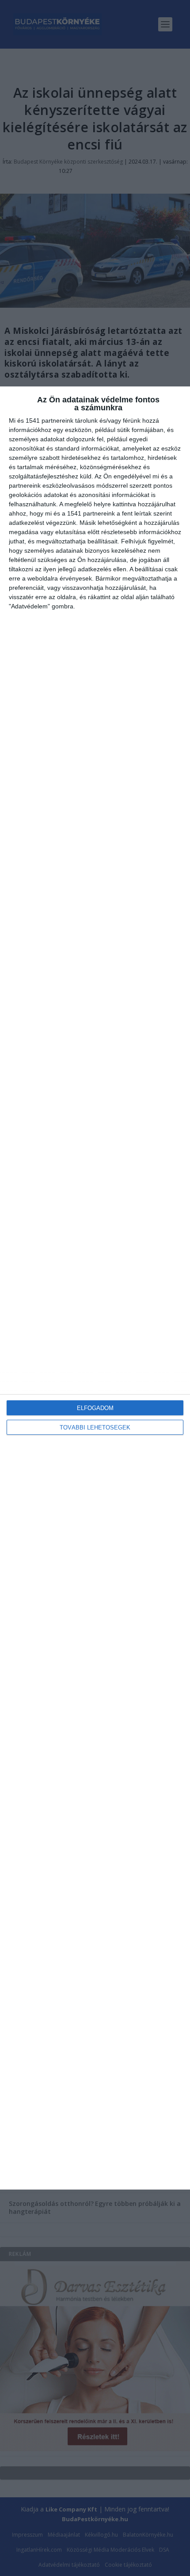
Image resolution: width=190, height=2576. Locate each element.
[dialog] (95, 1288)
